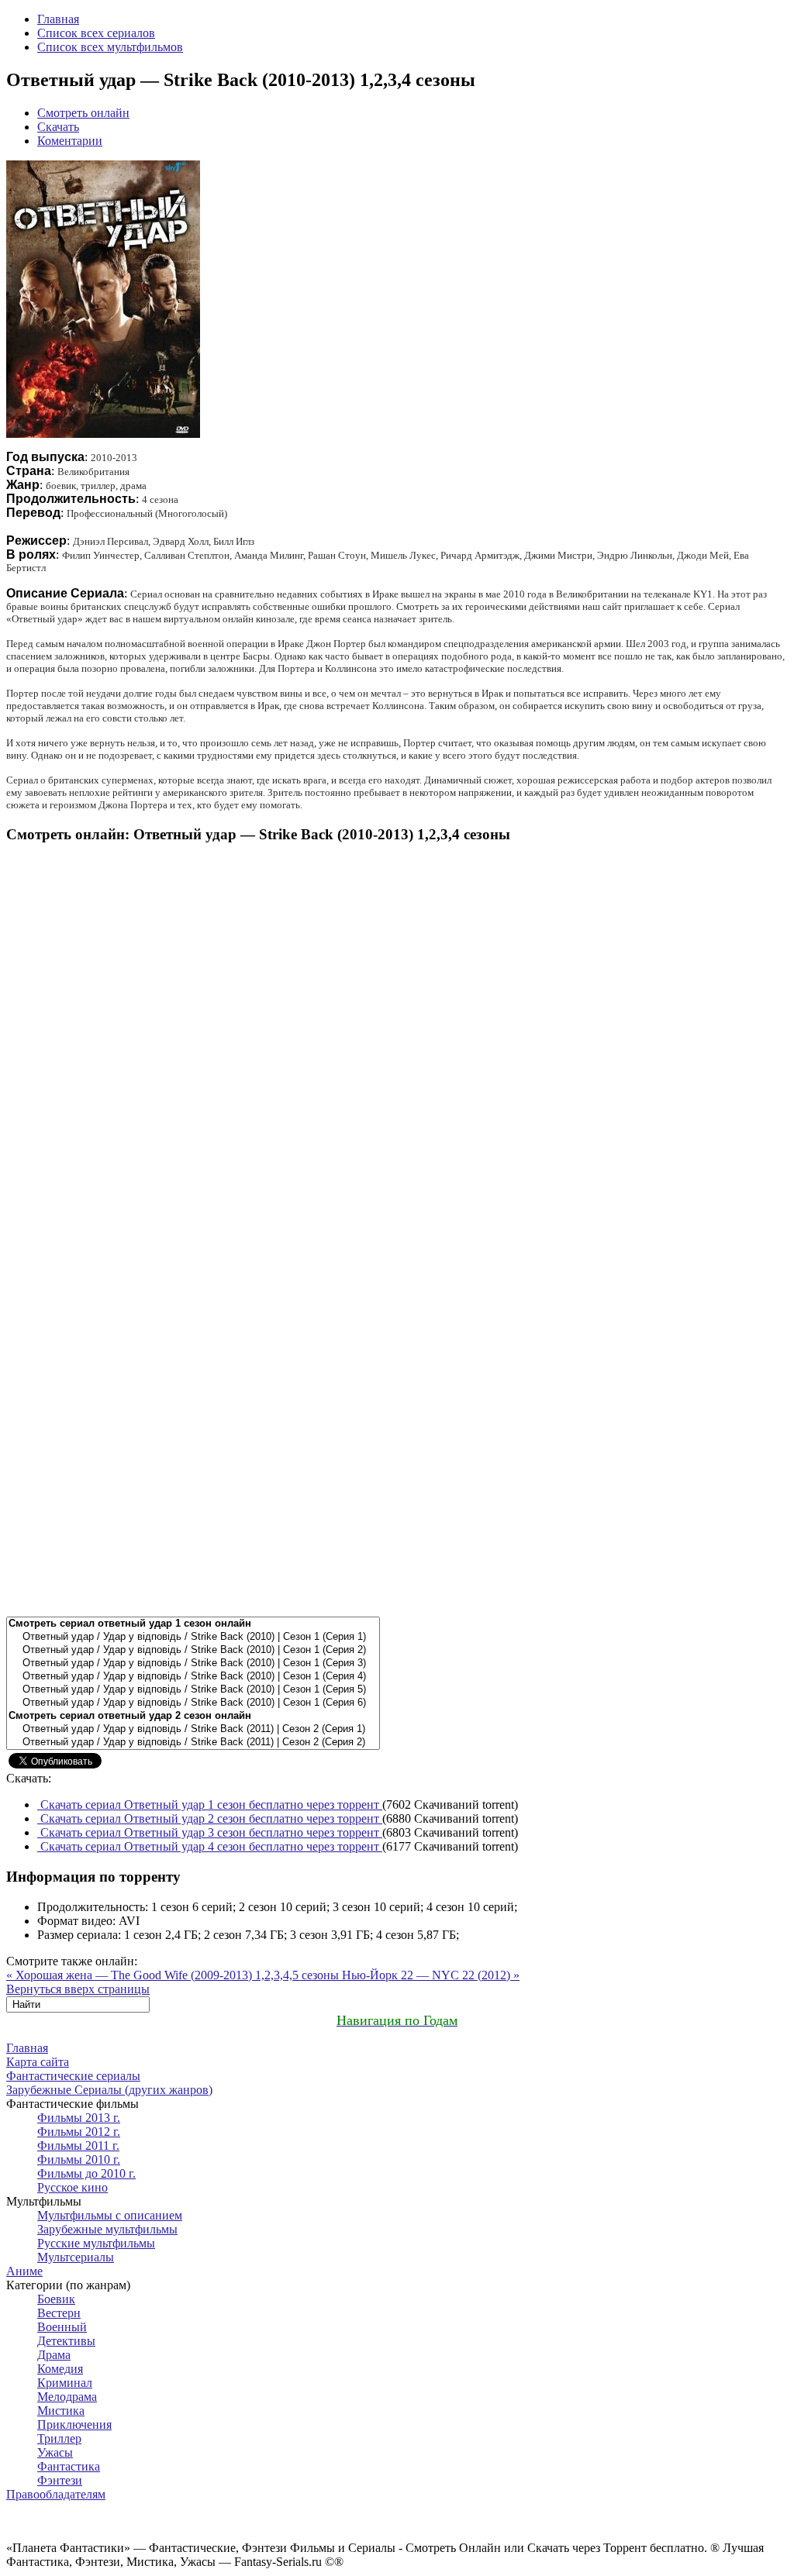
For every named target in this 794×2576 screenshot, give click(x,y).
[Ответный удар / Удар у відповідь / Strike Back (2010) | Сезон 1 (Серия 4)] (193, 1677)
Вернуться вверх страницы (78, 1989)
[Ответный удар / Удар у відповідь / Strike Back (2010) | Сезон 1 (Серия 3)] (193, 1663)
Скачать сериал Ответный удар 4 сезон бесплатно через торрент (210, 1846)
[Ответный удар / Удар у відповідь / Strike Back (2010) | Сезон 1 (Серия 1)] (193, 1637)
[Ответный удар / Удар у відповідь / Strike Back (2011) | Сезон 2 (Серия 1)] (193, 1729)
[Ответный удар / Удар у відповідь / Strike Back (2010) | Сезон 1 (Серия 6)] (193, 1703)
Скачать (58, 127)
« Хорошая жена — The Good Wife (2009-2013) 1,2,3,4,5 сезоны (174, 1975)
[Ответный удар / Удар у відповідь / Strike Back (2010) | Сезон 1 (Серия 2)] (193, 1650)
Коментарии (70, 141)
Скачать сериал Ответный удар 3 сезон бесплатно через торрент (210, 1832)
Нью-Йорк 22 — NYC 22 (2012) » (431, 1975)
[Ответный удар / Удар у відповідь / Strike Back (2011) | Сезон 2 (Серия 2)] (193, 1743)
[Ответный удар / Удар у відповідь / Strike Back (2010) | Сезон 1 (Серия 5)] (193, 1690)
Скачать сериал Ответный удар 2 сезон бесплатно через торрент (210, 1818)
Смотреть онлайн (83, 113)
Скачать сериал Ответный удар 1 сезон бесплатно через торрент (210, 1805)
